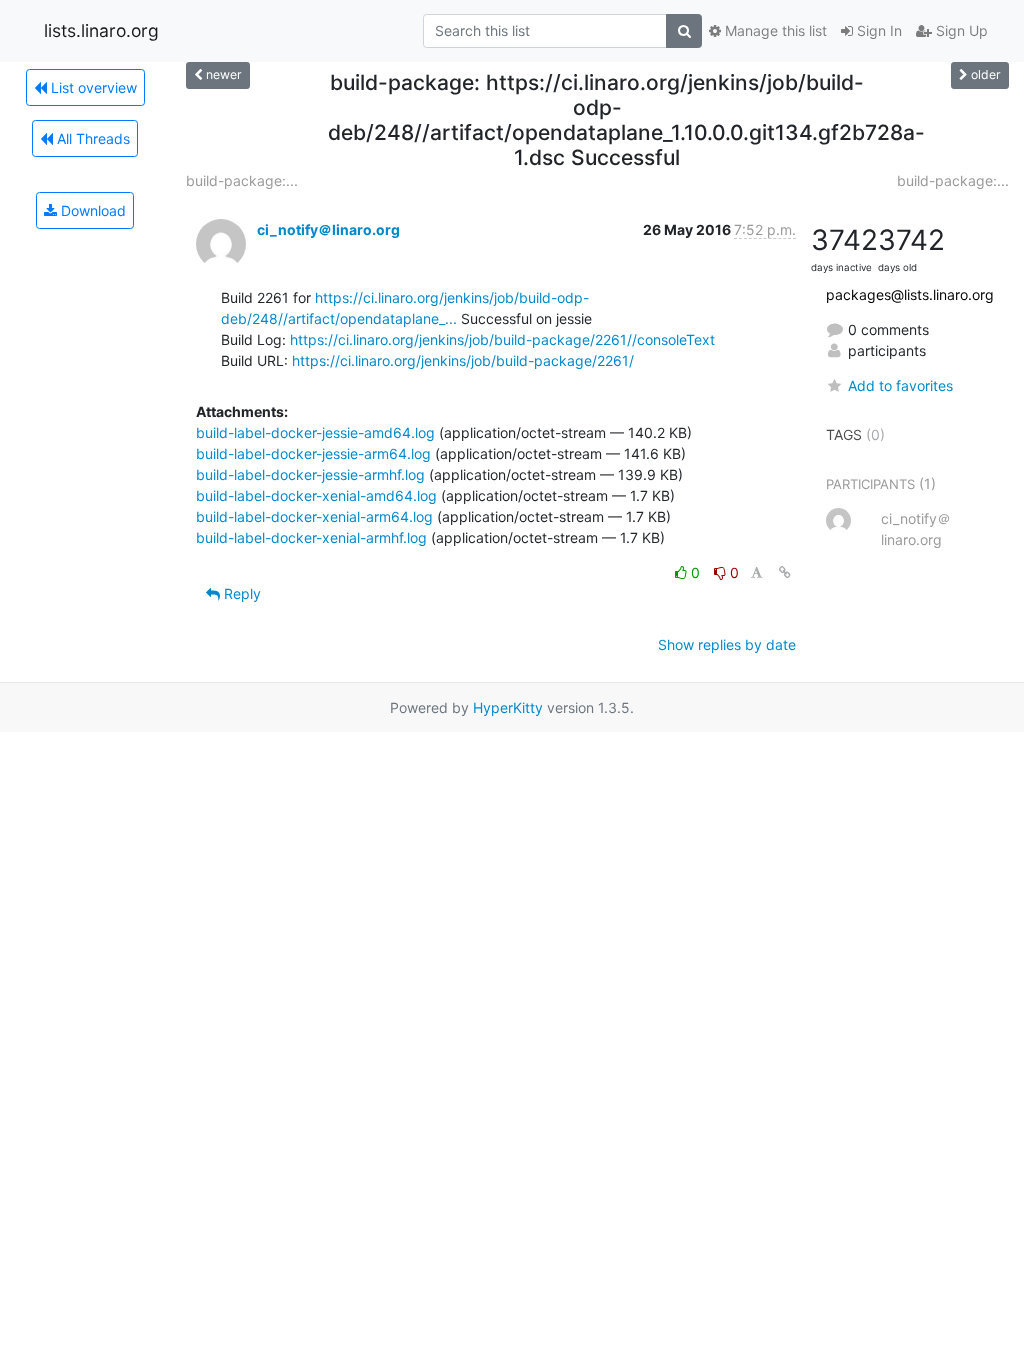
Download (91, 210)
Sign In (877, 30)
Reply (240, 593)
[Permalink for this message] (785, 572)
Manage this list (774, 30)
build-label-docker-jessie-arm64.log (313, 453)
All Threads (91, 138)
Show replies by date (727, 644)
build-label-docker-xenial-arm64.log (314, 516)
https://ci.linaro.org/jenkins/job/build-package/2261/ (463, 360)
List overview (92, 87)
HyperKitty (508, 707)
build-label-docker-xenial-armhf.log (311, 537)
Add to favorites (900, 385)
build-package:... (242, 180)
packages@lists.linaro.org (910, 294)
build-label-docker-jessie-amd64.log (315, 432)
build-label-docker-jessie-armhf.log (310, 474)
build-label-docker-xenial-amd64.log (316, 495)
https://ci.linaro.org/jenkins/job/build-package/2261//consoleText (502, 339)
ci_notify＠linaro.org (328, 229)
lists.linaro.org (101, 30)
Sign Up (960, 30)
